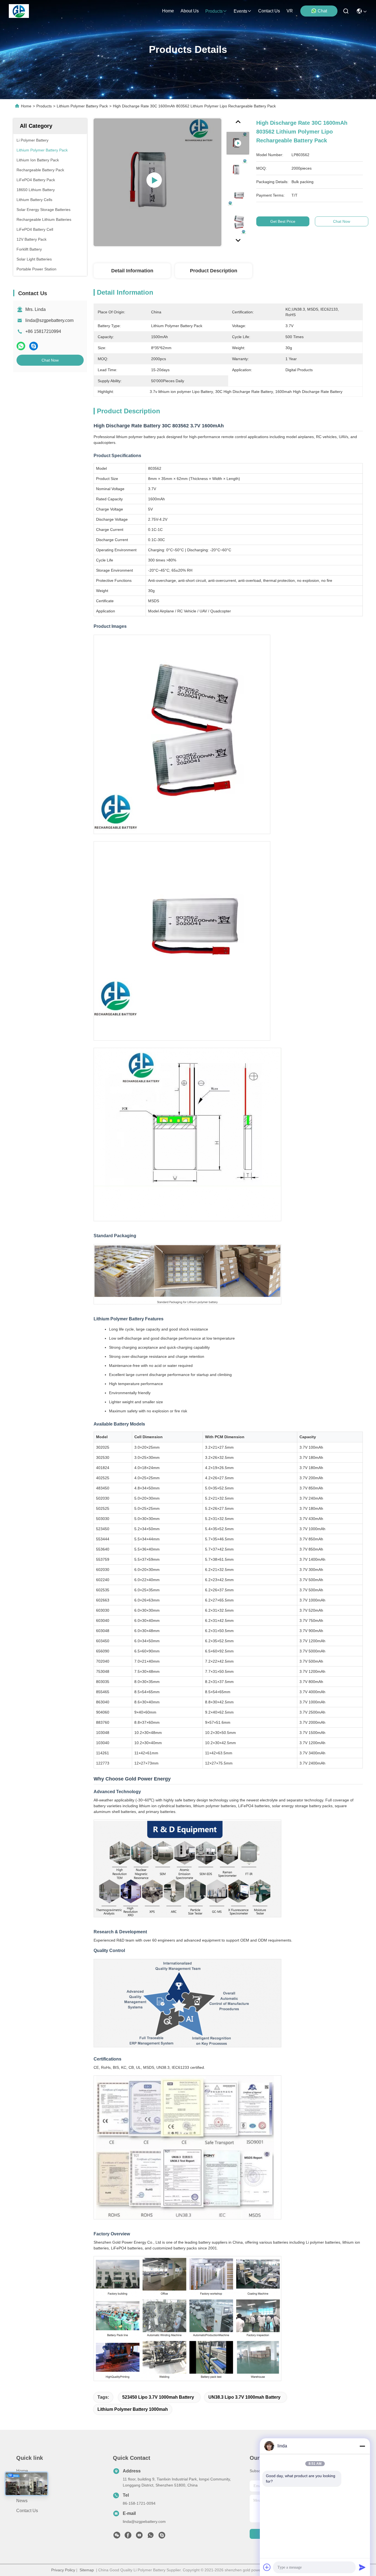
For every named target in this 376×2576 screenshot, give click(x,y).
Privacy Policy (63, 2570)
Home (168, 11)
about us (190, 11)
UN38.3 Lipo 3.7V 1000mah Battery (244, 2397)
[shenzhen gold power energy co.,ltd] (19, 11)
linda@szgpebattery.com (49, 320)
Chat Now (50, 360)
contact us (269, 11)
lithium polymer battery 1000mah (133, 2409)
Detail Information (132, 271)
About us (25, 2491)
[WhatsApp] (21, 346)
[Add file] (267, 2567)
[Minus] (362, 2446)
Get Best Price (283, 221)
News (22, 2501)
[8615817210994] (151, 2537)
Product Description (214, 271)
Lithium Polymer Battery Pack (82, 106)
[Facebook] (128, 2537)
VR (290, 11)
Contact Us (27, 2511)
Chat (322, 11)
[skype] (34, 346)
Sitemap (87, 2570)
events (240, 11)
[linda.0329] (162, 2537)
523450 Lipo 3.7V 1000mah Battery (158, 2397)
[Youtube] (139, 2537)
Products (44, 106)
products (214, 11)
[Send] (362, 2567)
